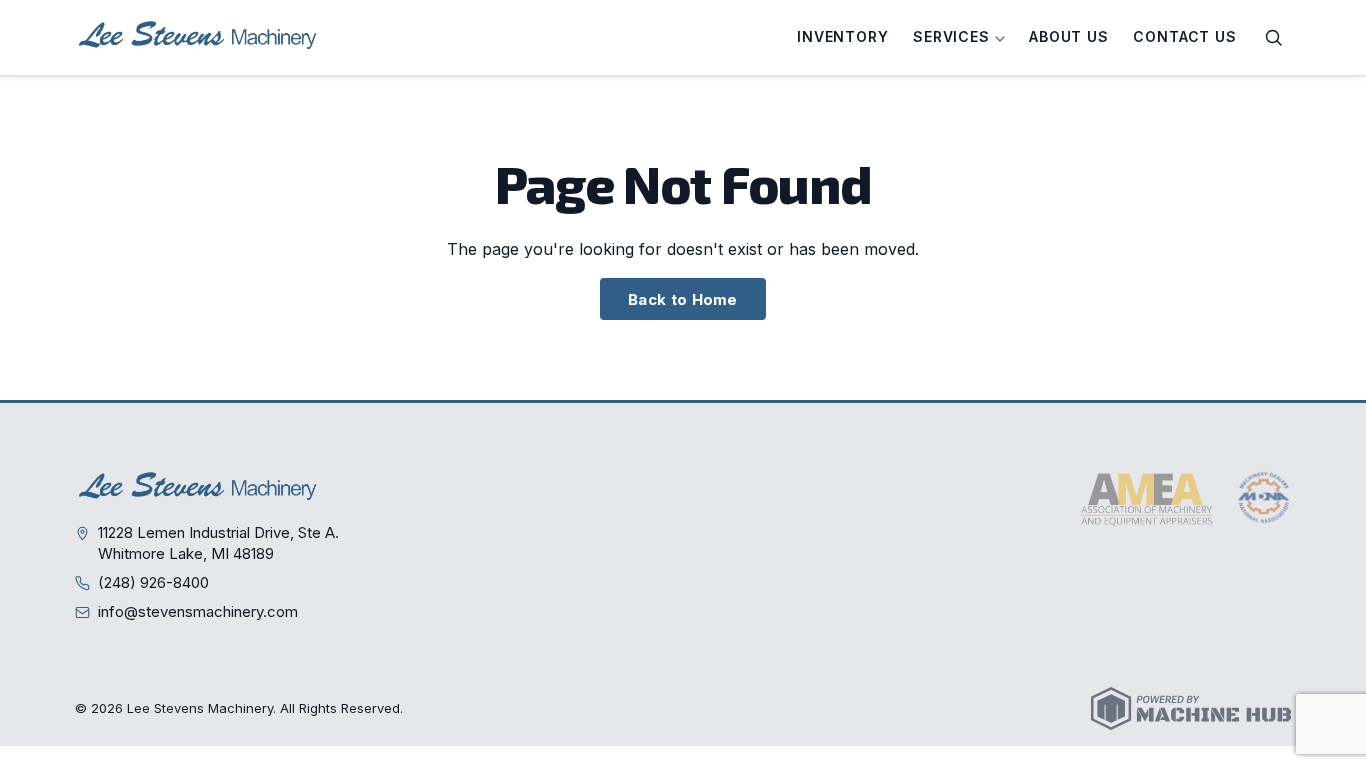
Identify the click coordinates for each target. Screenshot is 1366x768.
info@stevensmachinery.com (198, 611)
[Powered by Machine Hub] (1191, 708)
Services (954, 36)
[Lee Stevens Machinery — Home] (200, 37)
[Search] (1274, 38)
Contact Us (1184, 36)
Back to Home (683, 299)
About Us (1069, 36)
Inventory (843, 36)
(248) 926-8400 (153, 582)
